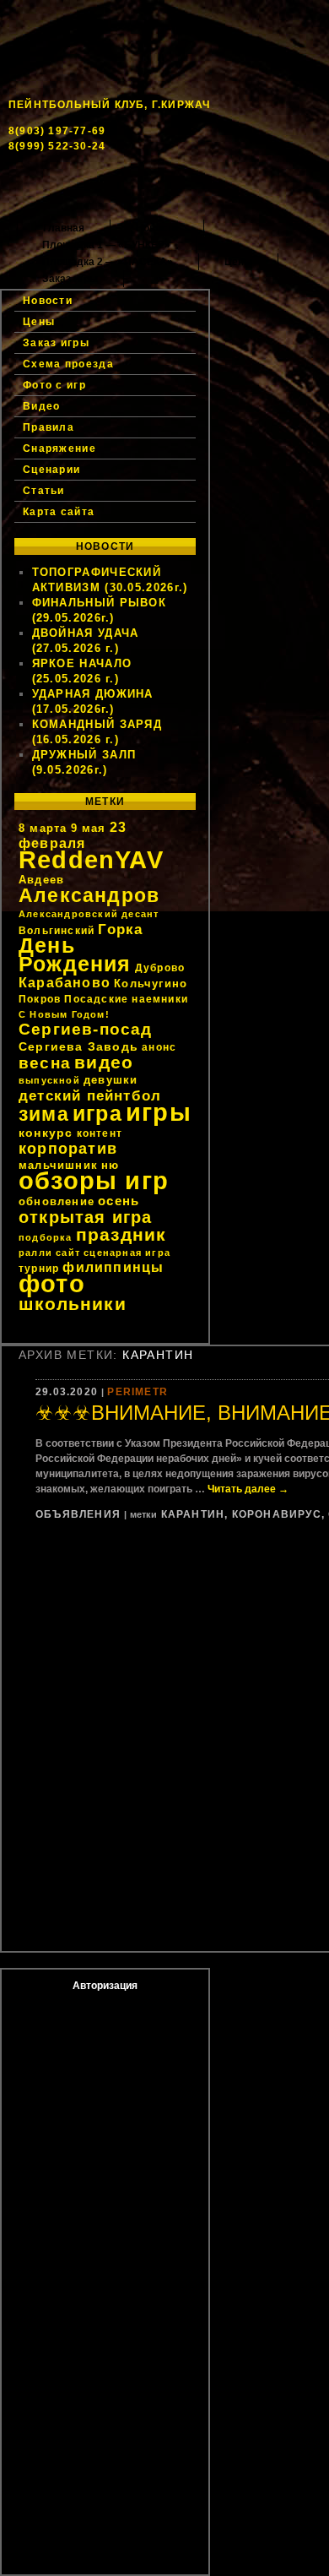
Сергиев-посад (86, 1029)
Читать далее (248, 1489)
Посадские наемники (126, 999)
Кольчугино (151, 984)
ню (110, 1165)
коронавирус (277, 1514)
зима (44, 1114)
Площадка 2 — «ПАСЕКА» (108, 262)
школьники (73, 1304)
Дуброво (160, 968)
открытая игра (86, 1217)
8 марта (43, 828)
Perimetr (138, 1392)
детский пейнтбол (90, 1095)
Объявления (78, 1514)
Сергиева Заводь (78, 1046)
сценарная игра (127, 1253)
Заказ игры (70, 279)
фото (52, 1283)
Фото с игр (54, 385)
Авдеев (41, 880)
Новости (157, 228)
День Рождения (75, 955)
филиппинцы (113, 1267)
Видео (42, 406)
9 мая (89, 828)
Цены (238, 262)
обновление (57, 1201)
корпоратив (68, 1149)
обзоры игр (94, 1181)
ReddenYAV (91, 860)
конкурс (46, 1133)
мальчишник (58, 1165)
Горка (120, 929)
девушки (111, 1080)
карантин (193, 1514)
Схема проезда (68, 364)
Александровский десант (89, 914)
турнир (39, 1269)
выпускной (49, 1080)
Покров (40, 999)
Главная (64, 228)
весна (45, 1063)
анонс (159, 1047)
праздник (121, 1234)
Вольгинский (57, 931)
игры (159, 1112)
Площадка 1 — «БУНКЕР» (106, 245)
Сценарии (51, 470)
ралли (35, 1253)
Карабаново (65, 983)
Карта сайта (59, 512)
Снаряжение (59, 448)
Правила (49, 427)
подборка (46, 1237)
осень (119, 1201)
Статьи (44, 491)
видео (104, 1062)
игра (97, 1114)
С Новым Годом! (64, 1014)
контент (100, 1133)
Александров (89, 895)
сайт (68, 1253)
